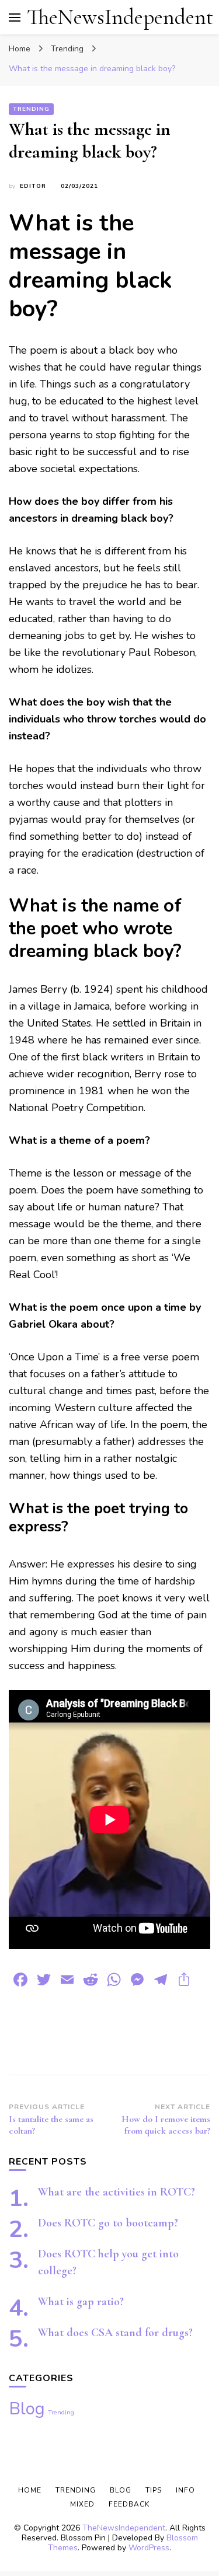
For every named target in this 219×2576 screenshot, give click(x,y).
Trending (31, 109)
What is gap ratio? (81, 2302)
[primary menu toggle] (15, 18)
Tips (154, 2490)
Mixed (82, 2504)
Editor (33, 186)
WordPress (149, 2548)
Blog (27, 2409)
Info (185, 2490)
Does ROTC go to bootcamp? (108, 2223)
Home (30, 2490)
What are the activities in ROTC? (117, 2192)
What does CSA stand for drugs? (115, 2333)
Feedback (129, 2504)
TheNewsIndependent (120, 17)
